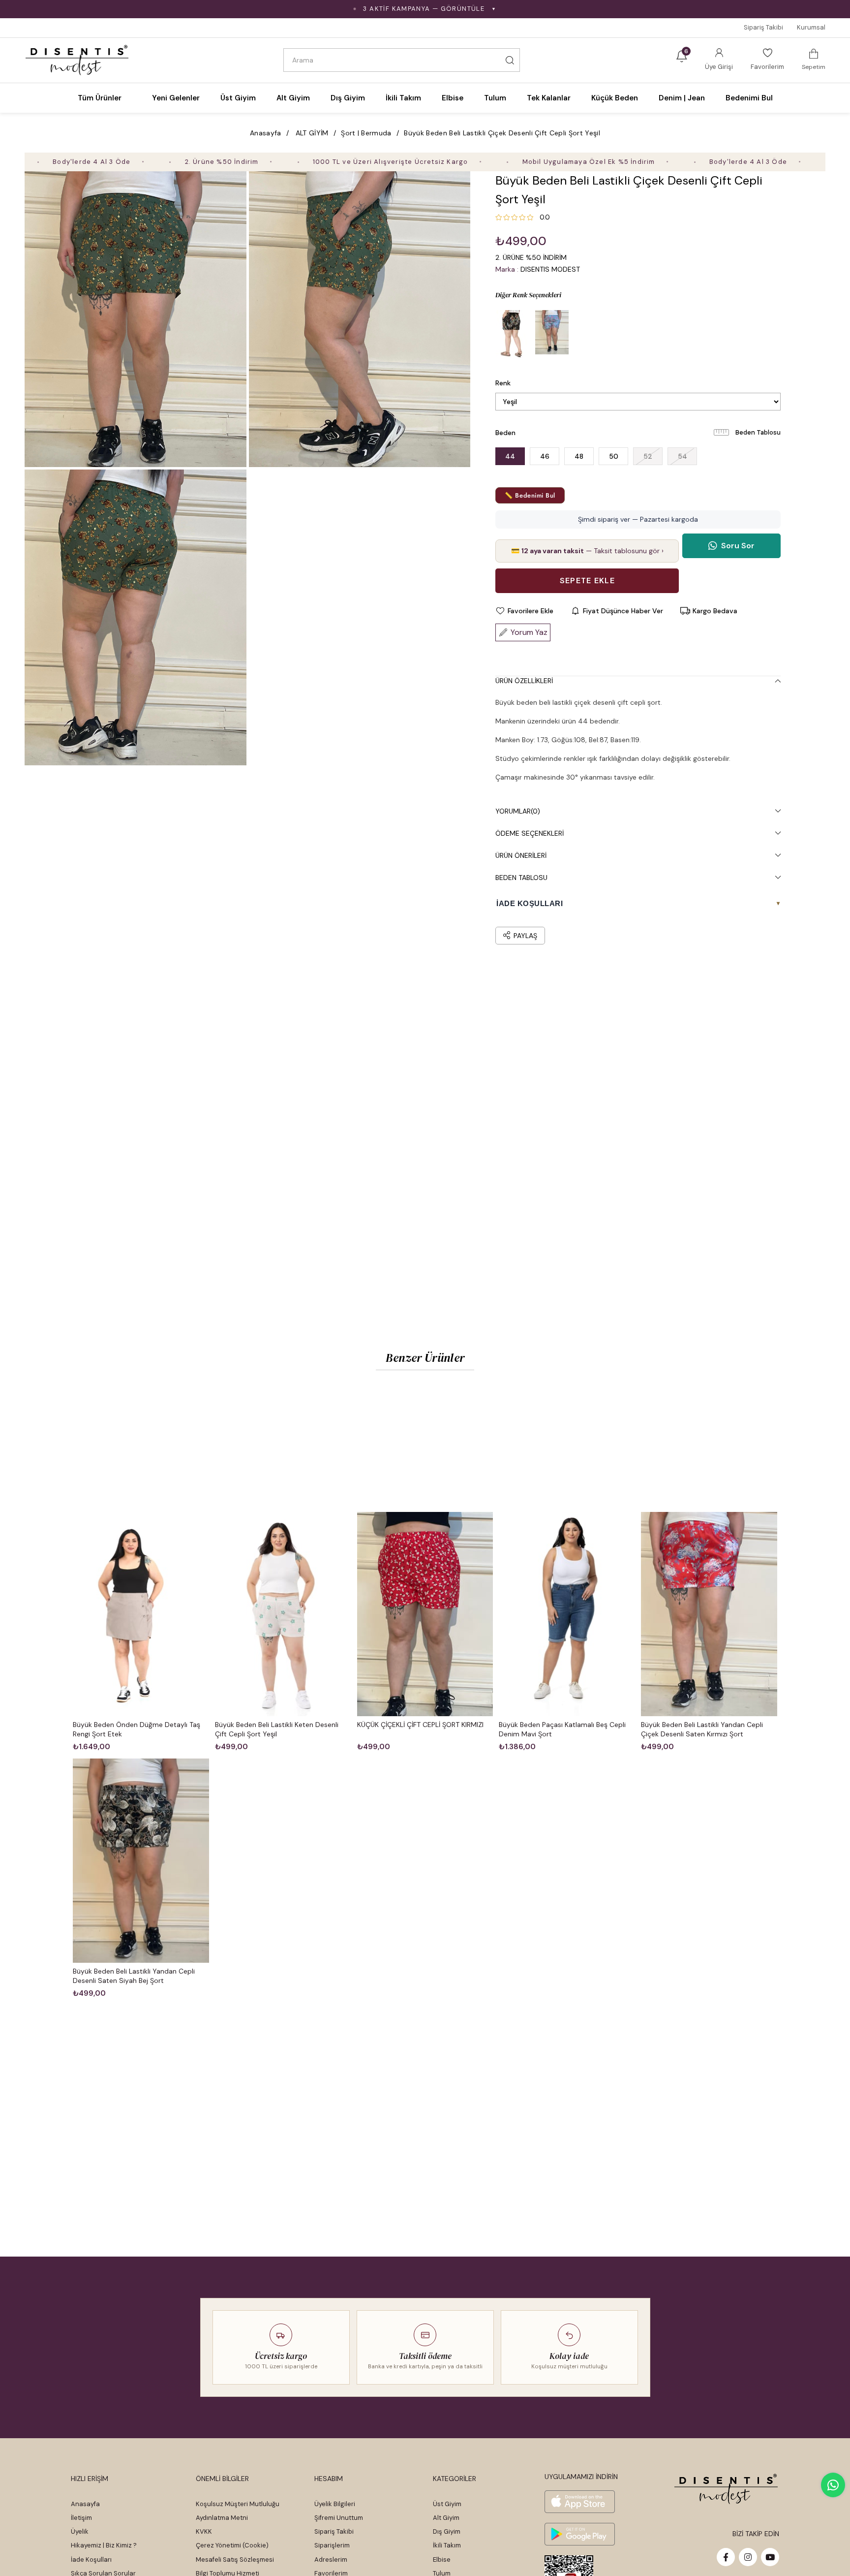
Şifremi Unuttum (339, 2518)
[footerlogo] (726, 2489)
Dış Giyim (447, 2531)
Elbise (442, 2560)
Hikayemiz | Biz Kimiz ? (104, 2545)
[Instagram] (748, 2557)
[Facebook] (726, 2557)
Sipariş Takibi (763, 27)
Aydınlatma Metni (222, 2518)
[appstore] (580, 2502)
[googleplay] (580, 2534)
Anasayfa (85, 2504)
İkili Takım (447, 2545)
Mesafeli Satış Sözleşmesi (235, 2560)
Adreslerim (331, 2560)
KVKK (204, 2531)
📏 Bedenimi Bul (530, 495)
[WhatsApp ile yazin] (833, 2485)
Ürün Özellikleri (524, 681)
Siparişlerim (332, 2545)
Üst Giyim (447, 2504)
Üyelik (80, 2531)
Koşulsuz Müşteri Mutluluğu (238, 2504)
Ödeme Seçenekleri (530, 833)
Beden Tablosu (758, 432)
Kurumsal (811, 27)
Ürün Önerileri (521, 855)
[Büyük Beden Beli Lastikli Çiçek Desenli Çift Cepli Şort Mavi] (552, 335)
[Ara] (510, 60)
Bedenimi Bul (749, 98)
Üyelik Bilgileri (335, 2504)
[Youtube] (770, 2557)
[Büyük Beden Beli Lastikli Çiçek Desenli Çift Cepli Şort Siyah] (513, 335)
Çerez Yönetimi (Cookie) (232, 2545)
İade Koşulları (91, 2560)
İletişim (81, 2518)
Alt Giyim (446, 2518)
